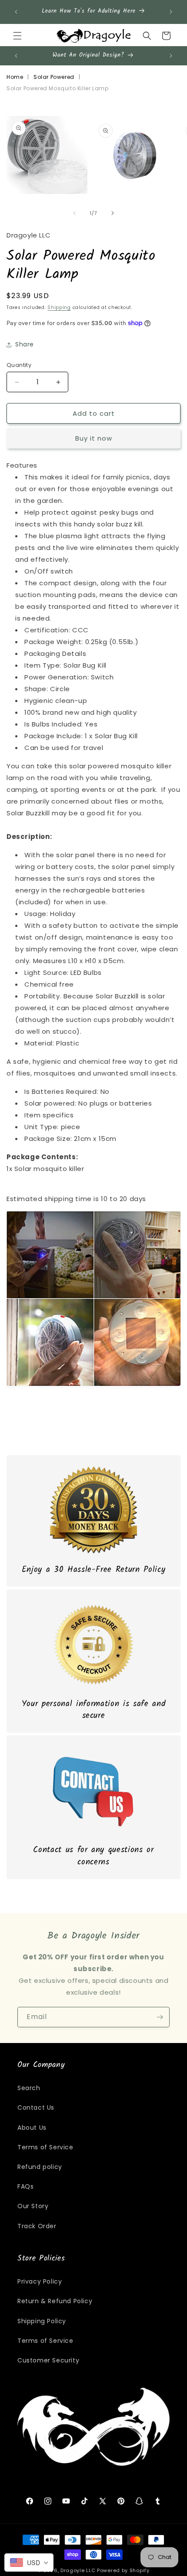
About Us (32, 2128)
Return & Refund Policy (55, 2301)
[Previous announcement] (16, 12)
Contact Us (36, 2108)
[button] (17, 36)
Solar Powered (54, 77)
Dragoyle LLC (78, 2570)
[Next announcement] (171, 12)
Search (29, 2088)
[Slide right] (113, 213)
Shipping (59, 307)
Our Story (33, 2206)
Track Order (37, 2226)
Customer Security (48, 2360)
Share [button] (25, 344)
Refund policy (40, 2167)
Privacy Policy (40, 2281)
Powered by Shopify (123, 2570)
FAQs (25, 2186)
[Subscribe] (160, 2017)
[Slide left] (74, 213)
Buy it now (94, 438)
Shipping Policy (42, 2321)
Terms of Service (45, 2147)
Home (15, 77)
